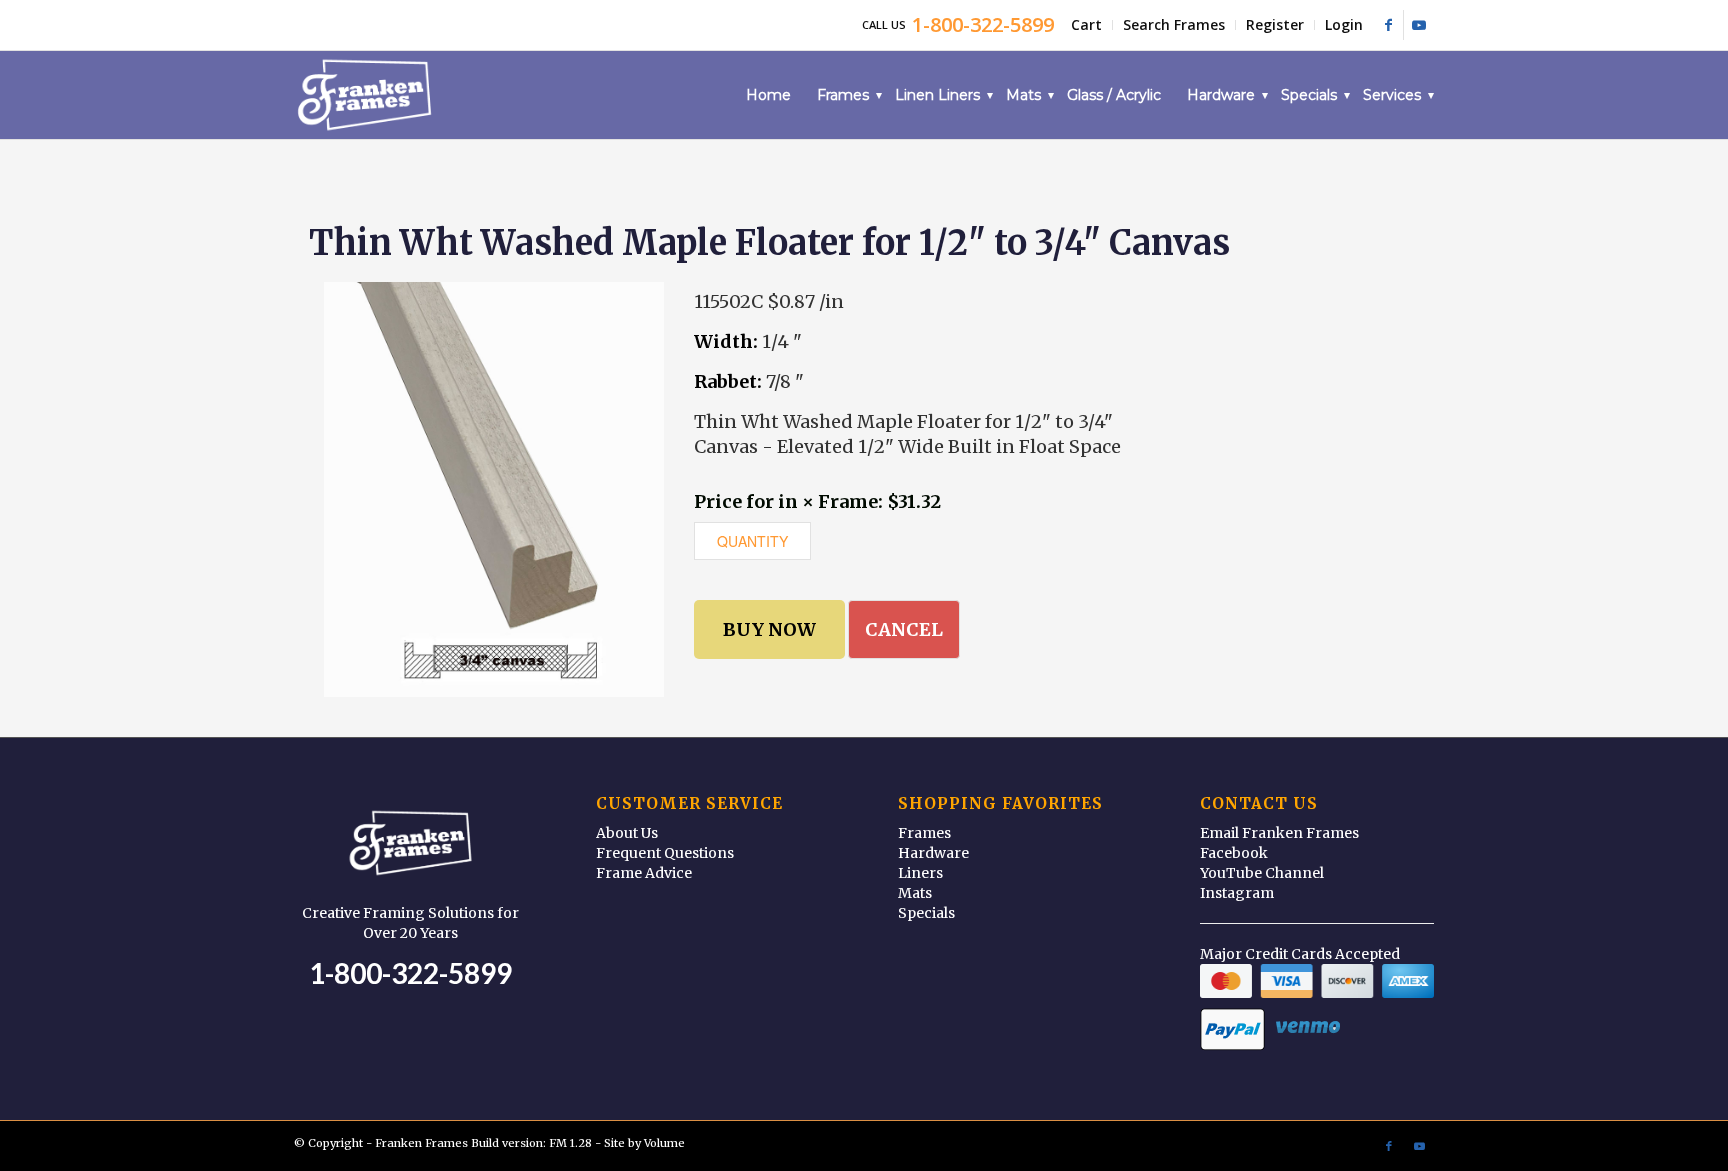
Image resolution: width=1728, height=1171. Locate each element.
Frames (924, 833)
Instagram (1237, 893)
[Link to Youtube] (1419, 25)
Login (1344, 24)
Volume (664, 1143)
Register (1275, 24)
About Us (627, 833)
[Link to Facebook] (1388, 25)
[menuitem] (1087, 25)
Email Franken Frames (1279, 833)
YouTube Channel (1262, 873)
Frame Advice (644, 873)
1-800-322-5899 (410, 973)
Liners (920, 873)
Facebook (1234, 853)
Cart (1086, 24)
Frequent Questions (665, 853)
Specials (926, 913)
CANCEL (904, 629)
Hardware (933, 853)
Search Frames (1174, 24)
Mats (915, 893)
